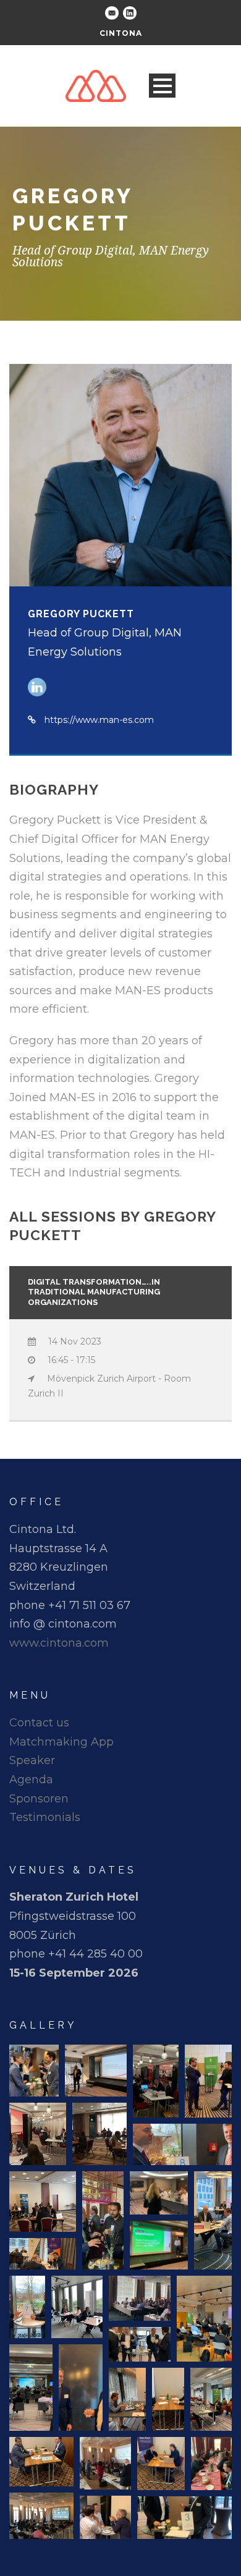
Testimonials (45, 1817)
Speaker (32, 1760)
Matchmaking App (61, 1742)
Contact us (39, 1723)
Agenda (31, 1780)
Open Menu (162, 86)
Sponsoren (39, 1799)
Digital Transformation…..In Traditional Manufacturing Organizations (94, 1292)
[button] (34, 2071)
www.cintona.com (59, 1643)
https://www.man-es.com (99, 720)
